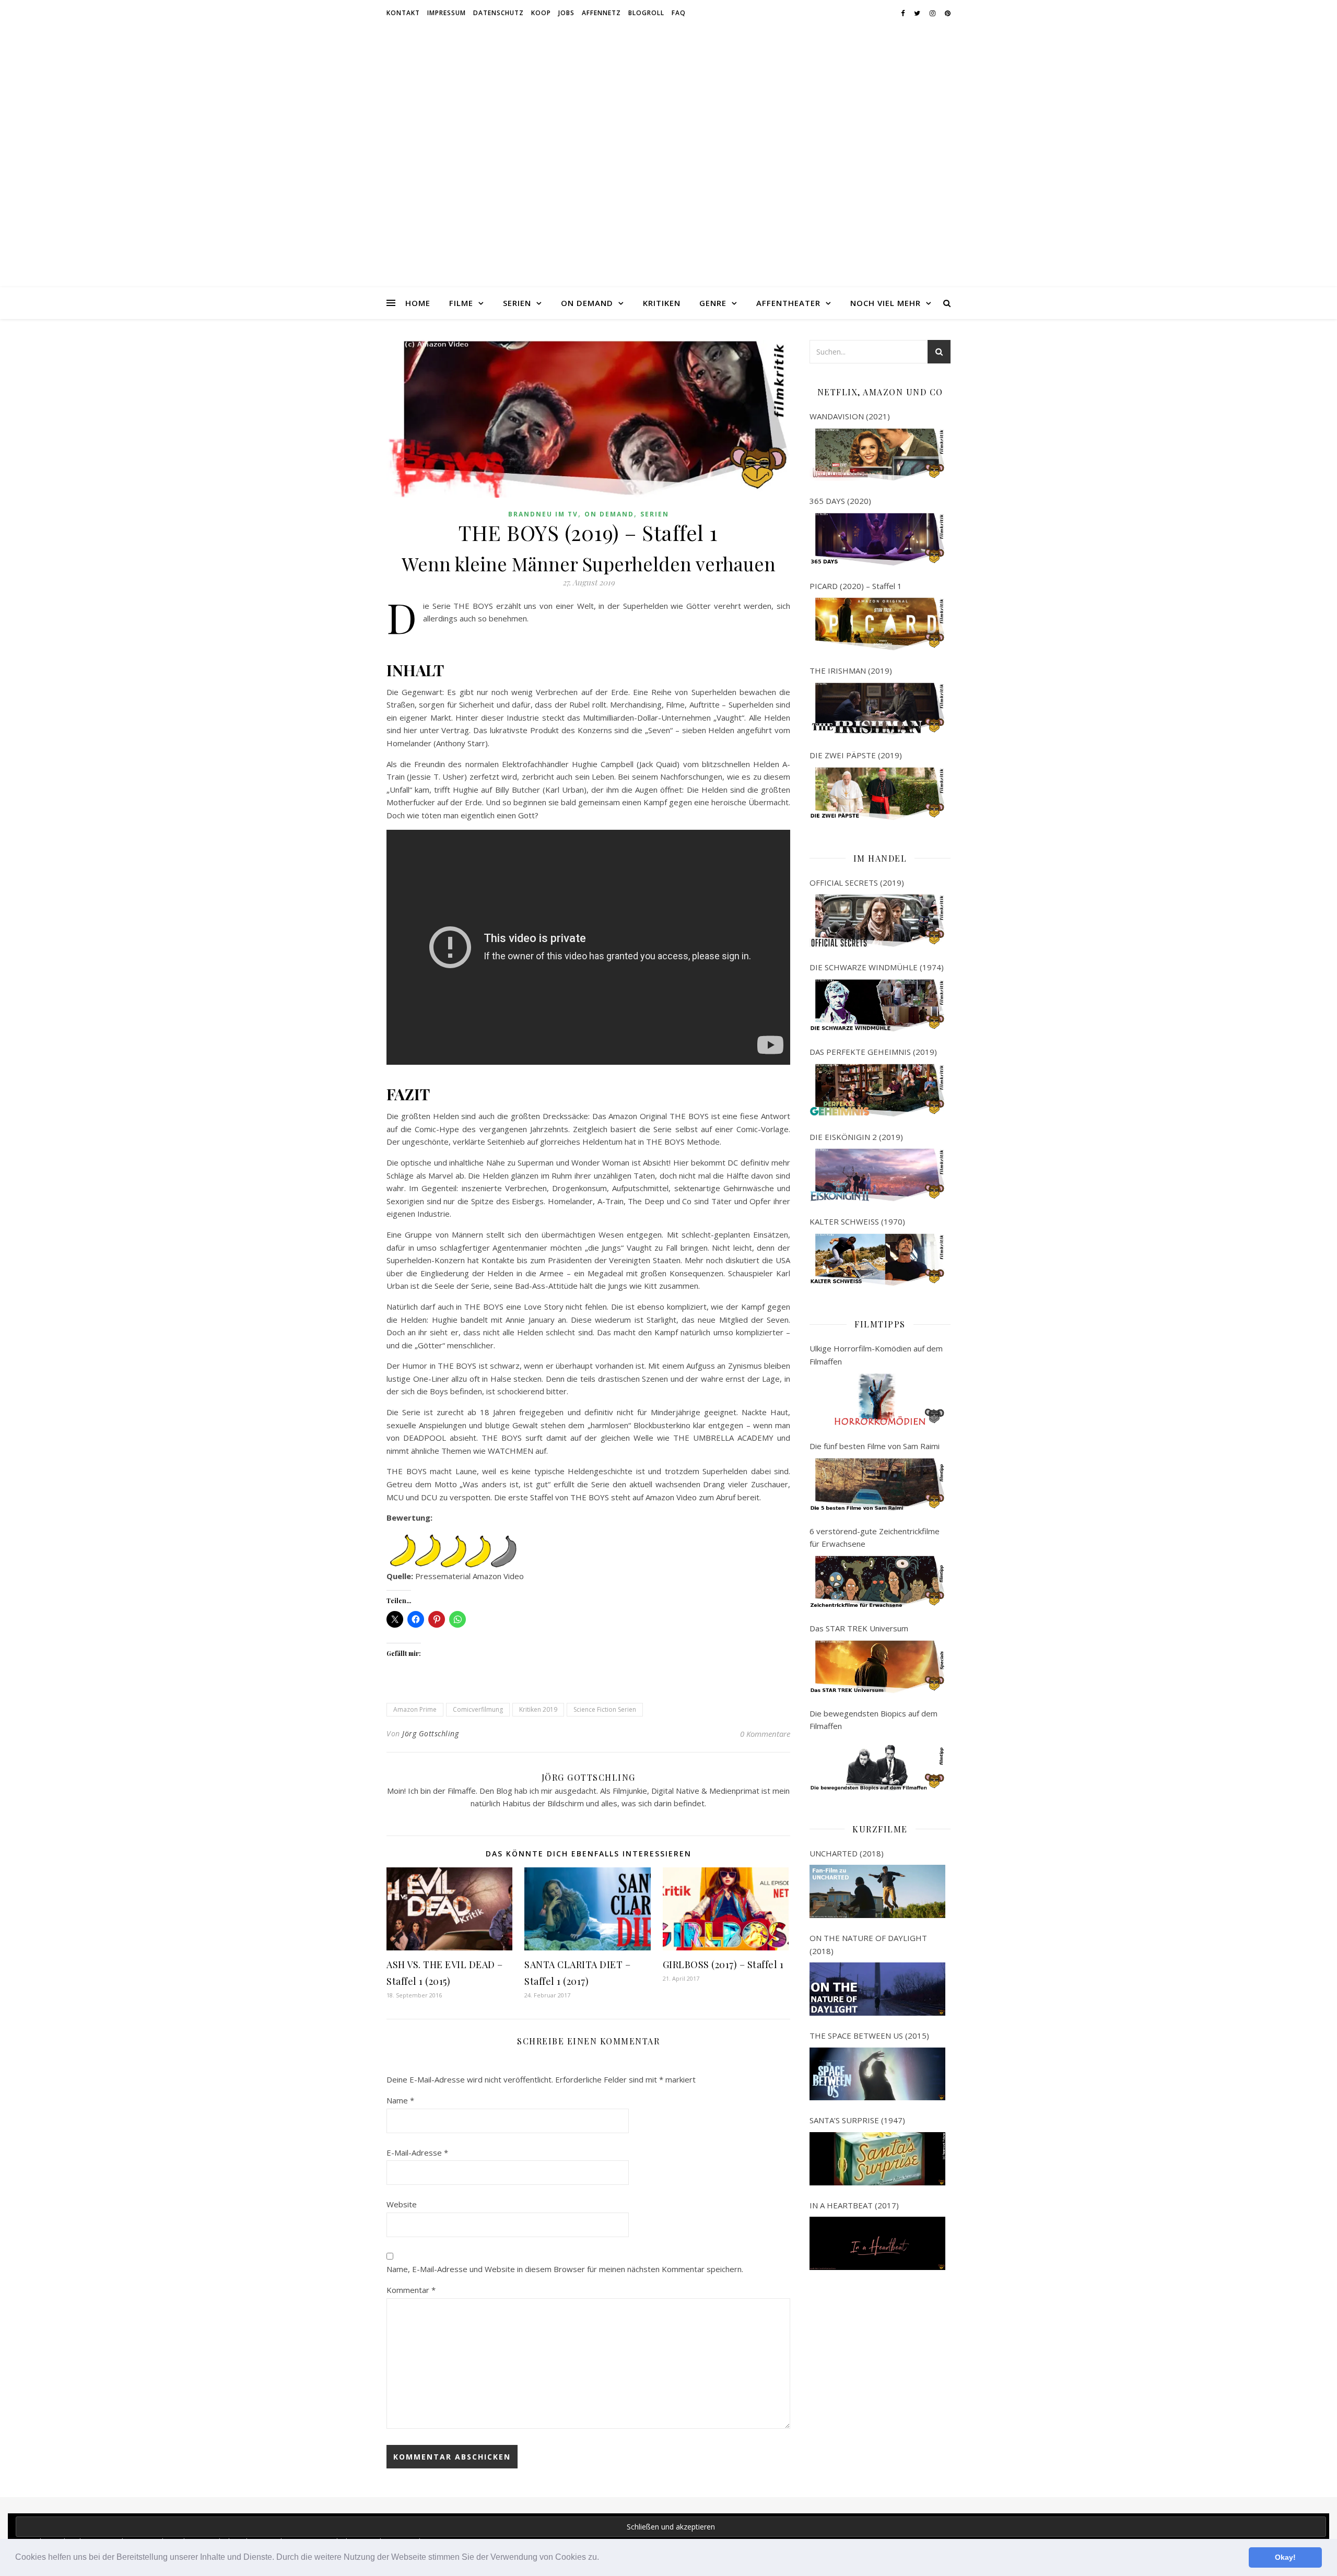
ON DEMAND (587, 303)
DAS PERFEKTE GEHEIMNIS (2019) (873, 1052)
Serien (655, 514)
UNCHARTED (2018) (847, 1853)
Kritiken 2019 (538, 1709)
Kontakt (403, 13)
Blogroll (646, 13)
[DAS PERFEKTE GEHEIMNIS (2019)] (877, 1090)
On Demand (609, 514)
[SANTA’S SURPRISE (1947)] (877, 2159)
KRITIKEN (662, 303)
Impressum (447, 13)
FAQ (679, 13)
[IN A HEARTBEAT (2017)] (877, 2243)
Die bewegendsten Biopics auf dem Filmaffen (873, 1720)
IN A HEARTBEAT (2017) (854, 2205)
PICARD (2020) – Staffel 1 (856, 586)
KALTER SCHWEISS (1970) (857, 1221)
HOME (418, 303)
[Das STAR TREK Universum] (877, 1667)
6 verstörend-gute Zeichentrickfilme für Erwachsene (875, 1538)
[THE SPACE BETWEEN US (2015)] (877, 2074)
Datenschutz (499, 13)
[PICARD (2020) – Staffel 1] (877, 624)
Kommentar (411, 2290)
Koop (541, 13)
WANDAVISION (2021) (850, 416)
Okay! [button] (1285, 2557)
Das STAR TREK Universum (859, 1628)
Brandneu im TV (543, 514)
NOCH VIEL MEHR (886, 303)
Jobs (566, 13)
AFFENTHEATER (788, 303)
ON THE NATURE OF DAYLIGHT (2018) (868, 1944)
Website (402, 2204)
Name (400, 2100)
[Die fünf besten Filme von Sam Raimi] (877, 1485)
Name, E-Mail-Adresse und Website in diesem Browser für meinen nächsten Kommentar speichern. (565, 2269)
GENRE (713, 303)
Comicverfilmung (478, 1709)
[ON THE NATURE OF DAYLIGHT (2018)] (877, 1989)
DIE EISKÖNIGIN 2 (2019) (856, 1137)
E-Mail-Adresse (417, 2152)
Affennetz (601, 13)
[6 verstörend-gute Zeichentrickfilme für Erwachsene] (877, 1582)
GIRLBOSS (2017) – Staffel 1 (723, 1965)
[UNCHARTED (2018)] (877, 1891)
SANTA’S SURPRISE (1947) (857, 2120)
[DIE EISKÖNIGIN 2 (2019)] (877, 1175)
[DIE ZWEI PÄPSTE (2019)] (877, 794)
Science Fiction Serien (605, 1709)
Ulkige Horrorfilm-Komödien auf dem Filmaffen (876, 1355)
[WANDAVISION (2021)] (877, 455)
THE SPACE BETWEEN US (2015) (869, 2036)
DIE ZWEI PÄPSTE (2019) (856, 755)
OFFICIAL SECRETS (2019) (857, 883)
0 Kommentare (765, 1734)
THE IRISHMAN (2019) (851, 671)
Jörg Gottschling (430, 1733)
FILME (461, 303)
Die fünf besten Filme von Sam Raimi (875, 1446)
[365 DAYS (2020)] (877, 539)
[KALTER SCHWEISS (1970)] (877, 1260)
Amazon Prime (415, 1709)
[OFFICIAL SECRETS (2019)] (877, 921)
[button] (603, 2558)
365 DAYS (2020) (840, 501)
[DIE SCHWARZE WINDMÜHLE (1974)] (877, 1006)
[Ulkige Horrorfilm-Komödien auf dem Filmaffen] (877, 1399)
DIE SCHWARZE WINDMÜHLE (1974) (877, 967)
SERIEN (517, 303)
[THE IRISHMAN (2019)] (877, 709)
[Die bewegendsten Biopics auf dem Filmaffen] (877, 1765)
